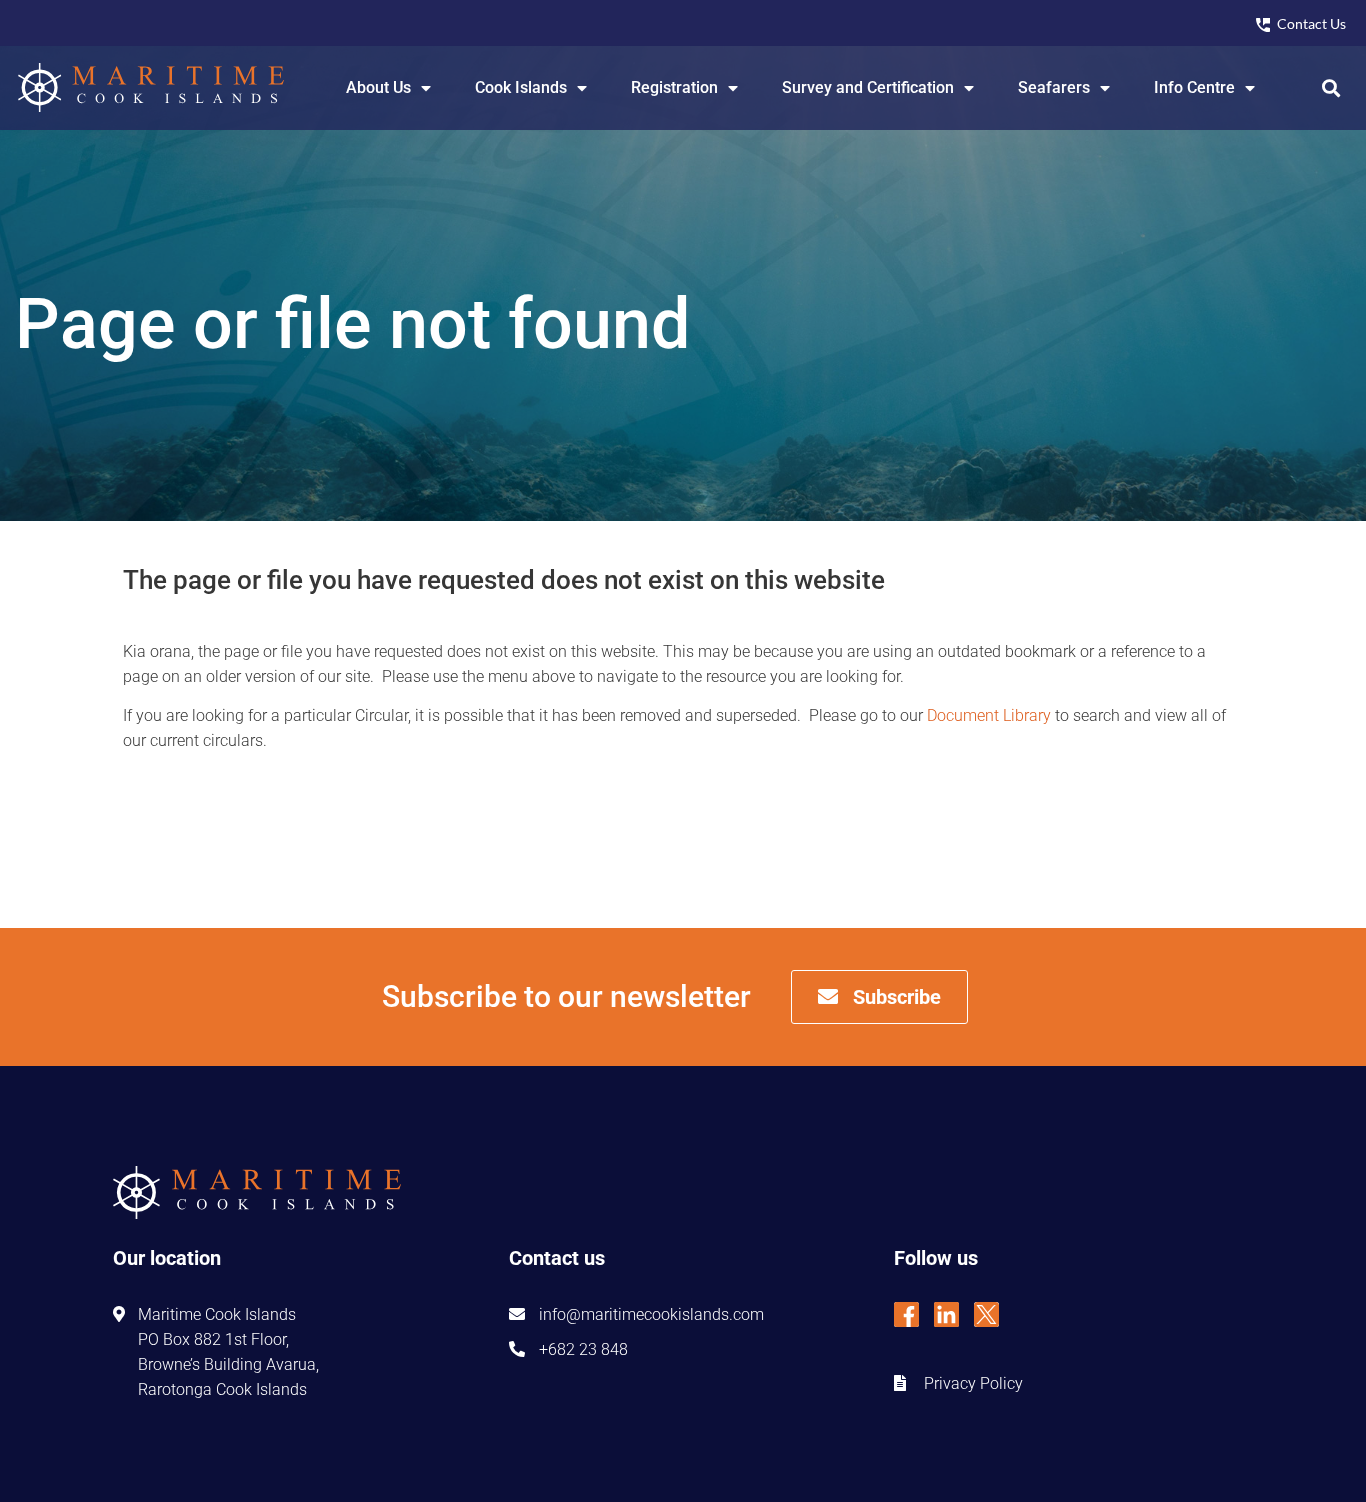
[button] (1331, 87)
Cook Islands (521, 87)
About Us (378, 87)
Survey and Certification (868, 87)
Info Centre (1194, 87)
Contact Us (1311, 23)
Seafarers (1054, 87)
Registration (674, 87)
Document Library (989, 715)
